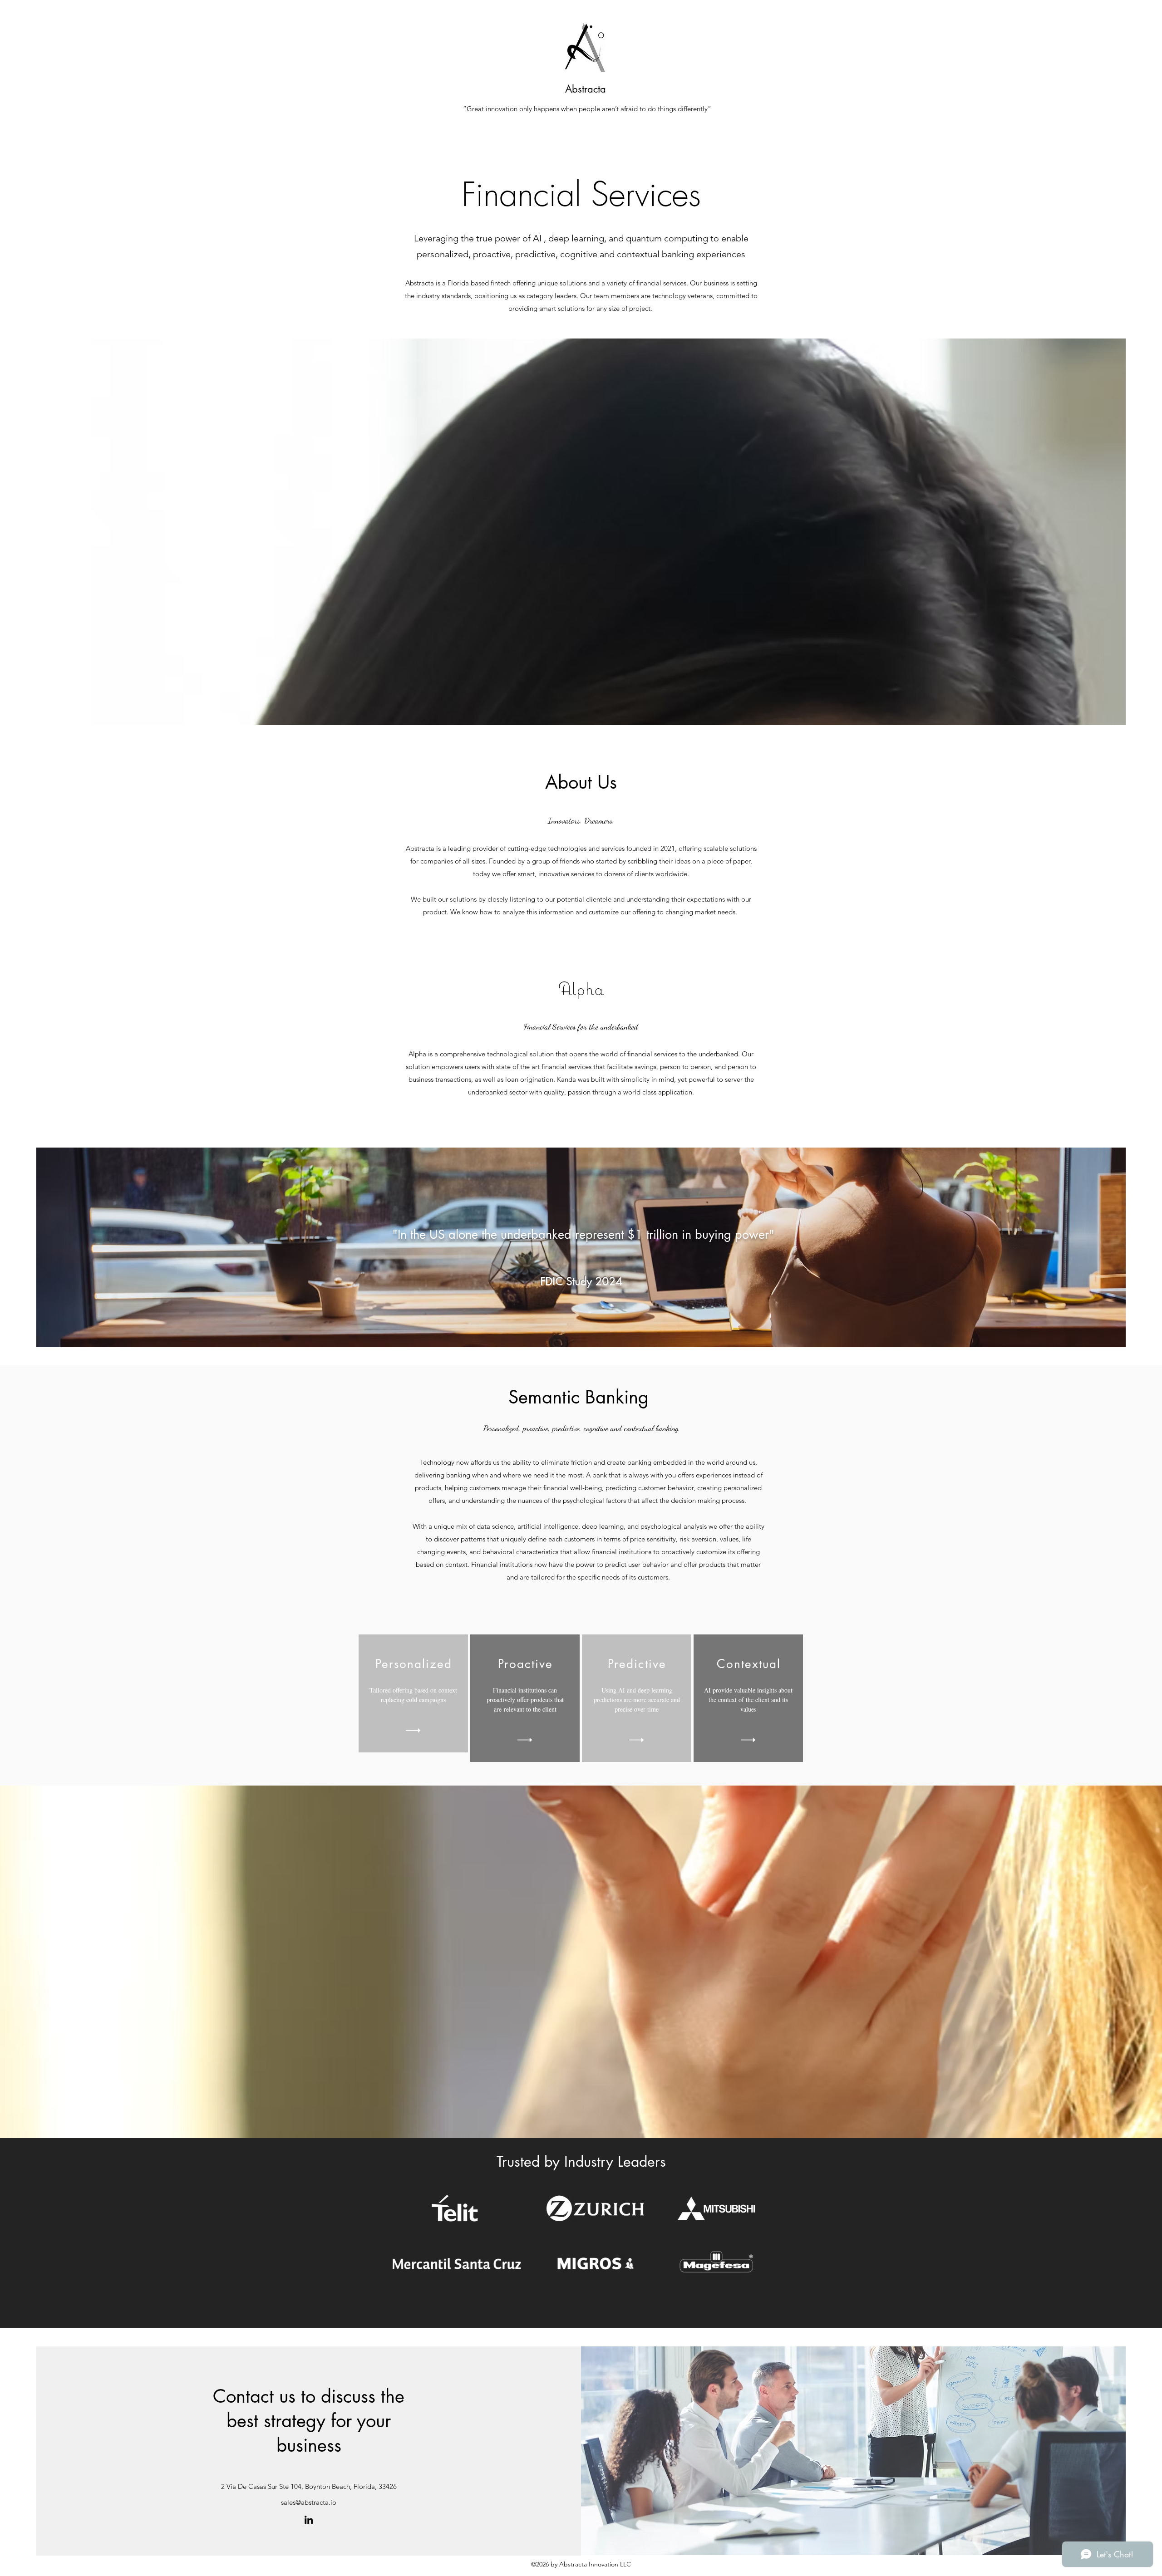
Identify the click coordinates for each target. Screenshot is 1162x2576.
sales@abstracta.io (309, 2502)
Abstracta (586, 89)
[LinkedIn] (309, 2520)
